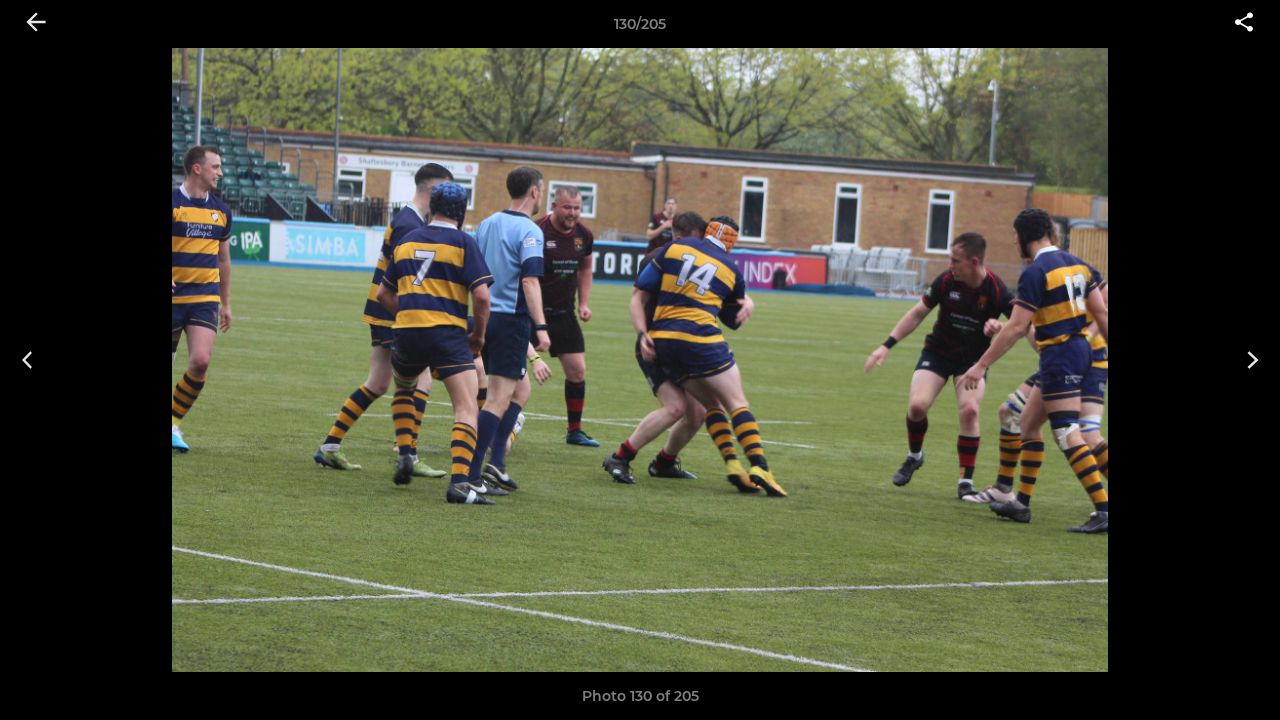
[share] (1244, 24)
